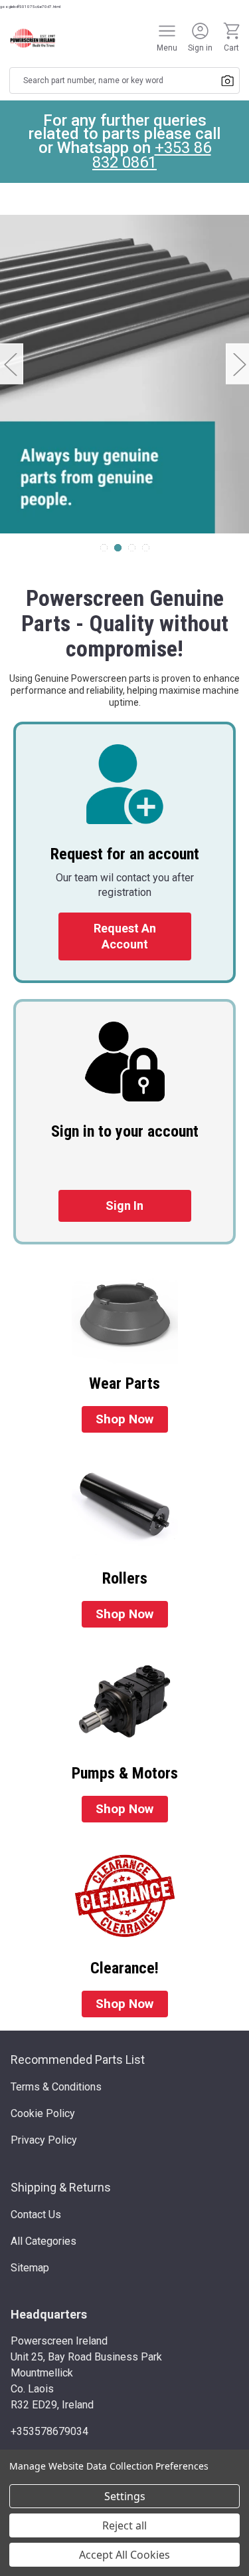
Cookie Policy (43, 2113)
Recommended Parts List (78, 2060)
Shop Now (124, 1419)
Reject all (124, 2525)
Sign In (124, 1206)
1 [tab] (104, 548)
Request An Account (125, 936)
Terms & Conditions (56, 2087)
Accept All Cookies (124, 2555)
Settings (125, 2496)
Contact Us (36, 2215)
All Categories (43, 2241)
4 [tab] (146, 548)
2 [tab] (118, 548)
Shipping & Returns (61, 2187)
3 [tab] (132, 548)
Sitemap (30, 2268)
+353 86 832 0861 (152, 155)
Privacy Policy (44, 2140)
